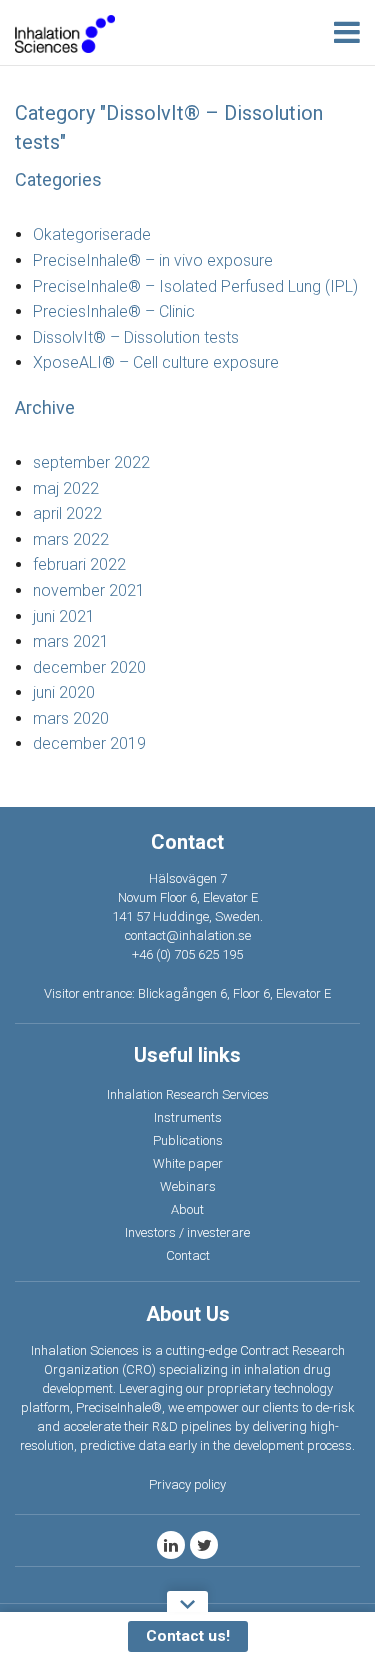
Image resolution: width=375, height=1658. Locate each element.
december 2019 (89, 743)
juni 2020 (64, 692)
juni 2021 (64, 616)
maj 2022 (66, 488)
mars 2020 (71, 718)
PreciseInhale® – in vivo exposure (153, 260)
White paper (188, 1163)
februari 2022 (79, 564)
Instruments (188, 1117)
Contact (188, 1255)
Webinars (188, 1186)
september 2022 (91, 462)
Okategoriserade (92, 234)
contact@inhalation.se (188, 935)
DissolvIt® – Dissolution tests (136, 337)
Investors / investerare (187, 1232)
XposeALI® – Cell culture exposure (156, 362)
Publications (188, 1140)
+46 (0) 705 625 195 (187, 954)
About (187, 1209)
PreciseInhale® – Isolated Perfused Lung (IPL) (195, 286)
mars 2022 (71, 539)
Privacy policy (187, 1484)
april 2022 (67, 513)
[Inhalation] (65, 32)
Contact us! (188, 1636)
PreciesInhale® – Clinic (114, 311)
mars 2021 (71, 641)
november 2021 (89, 590)
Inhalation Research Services (188, 1094)
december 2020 (89, 667)
